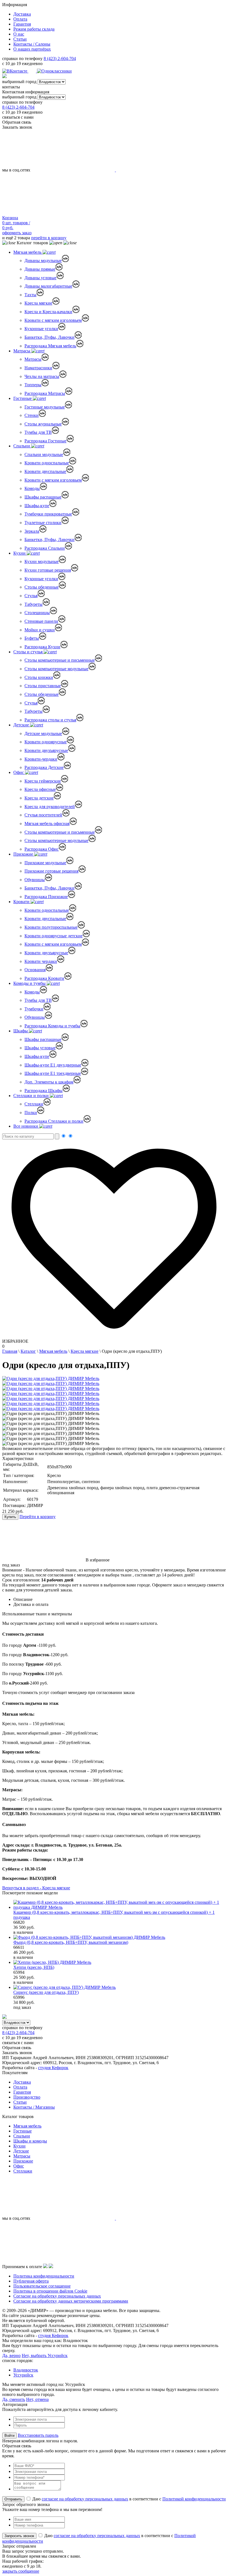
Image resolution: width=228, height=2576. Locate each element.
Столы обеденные (42, 587)
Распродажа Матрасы (45, 393)
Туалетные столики (43, 523)
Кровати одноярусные (46, 742)
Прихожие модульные (45, 863)
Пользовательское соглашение (42, 2286)
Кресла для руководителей (50, 807)
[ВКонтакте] (15, 71)
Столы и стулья (29, 652)
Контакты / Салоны (32, 44)
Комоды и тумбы (30, 983)
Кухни (20, 553)
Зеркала (32, 531)
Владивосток (26, 2370)
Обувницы (35, 880)
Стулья (31, 596)
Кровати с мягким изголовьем (53, 320)
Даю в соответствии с (128, 2499)
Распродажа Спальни (45, 548)
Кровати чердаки (41, 961)
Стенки (32, 415)
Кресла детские (39, 798)
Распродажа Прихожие (46, 897)
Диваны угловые (40, 278)
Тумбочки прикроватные (48, 514)
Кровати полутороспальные (51, 927)
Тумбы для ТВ (38, 432)
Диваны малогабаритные (48, 286)
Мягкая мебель (28, 252)
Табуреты (34, 604)
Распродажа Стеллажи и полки (54, 1121)
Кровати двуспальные (45, 471)
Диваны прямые (40, 269)
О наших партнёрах (32, 49)
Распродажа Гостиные (45, 441)
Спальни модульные (44, 454)
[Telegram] (33, 71)
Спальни (22, 446)
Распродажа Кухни (42, 647)
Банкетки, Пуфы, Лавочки (49, 337)
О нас (19, 34)
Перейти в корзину (38, 1517)
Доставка (22, 14)
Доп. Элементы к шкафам (49, 1082)
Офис (19, 772)
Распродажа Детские (44, 767)
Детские (22, 725)
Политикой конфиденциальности (194, 2499)
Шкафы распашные (43, 497)
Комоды (32, 488)
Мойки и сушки (40, 630)
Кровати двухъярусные (46, 750)
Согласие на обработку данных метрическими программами (71, 2301)
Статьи (20, 39)
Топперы (33, 385)
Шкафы (21, 1031)
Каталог (28, 1351)
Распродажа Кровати (44, 978)
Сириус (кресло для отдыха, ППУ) (46, 1992)
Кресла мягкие (38, 303)
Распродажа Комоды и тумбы (52, 1026)
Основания (35, 970)
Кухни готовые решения (48, 570)
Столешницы (37, 613)
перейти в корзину (49, 238)
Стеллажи (34, 1104)
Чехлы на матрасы (42, 376)
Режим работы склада (34, 29)
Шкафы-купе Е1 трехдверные (53, 1073)
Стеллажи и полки (32, 1096)
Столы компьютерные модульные (56, 669)
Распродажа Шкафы (44, 1091)
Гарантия (22, 24)
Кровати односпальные (47, 463)
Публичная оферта (31, 2281)
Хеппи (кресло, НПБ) (34, 1967)
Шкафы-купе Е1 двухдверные (53, 1065)
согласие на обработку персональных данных (85, 2499)
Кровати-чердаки (41, 759)
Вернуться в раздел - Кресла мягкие (36, 1888)
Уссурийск (23, 2375)
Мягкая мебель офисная (47, 824)
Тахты (30, 295)
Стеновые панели (41, 621)
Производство (27, 2097)
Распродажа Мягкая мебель (50, 346)
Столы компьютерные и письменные (60, 660)
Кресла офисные (40, 789)
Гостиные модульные (45, 407)
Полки (31, 1113)
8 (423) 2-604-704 (60, 58)
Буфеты (32, 638)
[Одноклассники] (54, 71)
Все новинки (26, 1126)
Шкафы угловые (40, 1048)
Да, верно (11, 2355)
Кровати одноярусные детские (54, 936)
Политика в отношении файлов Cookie (50, 2291)
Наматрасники (38, 368)
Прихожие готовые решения (51, 871)
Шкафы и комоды (30, 2141)
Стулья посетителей (43, 815)
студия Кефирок (53, 2068)
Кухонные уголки (41, 329)
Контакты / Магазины (34, 2107)
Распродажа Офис (42, 849)
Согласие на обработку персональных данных (57, 2296)
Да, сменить (14, 2399)
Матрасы (22, 351)
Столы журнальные (43, 424)
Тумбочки (34, 1009)
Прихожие (24, 854)
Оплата (20, 19)
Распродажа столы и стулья (50, 720)
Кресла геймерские (43, 781)
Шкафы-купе (37, 506)
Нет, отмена (37, 2399)
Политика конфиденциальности (44, 2276)
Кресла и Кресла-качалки (48, 312)
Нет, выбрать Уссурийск (45, 2355)
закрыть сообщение (21, 2571)
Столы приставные (43, 686)
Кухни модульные (42, 561)
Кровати (22, 902)
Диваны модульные (43, 261)
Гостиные (23, 398)
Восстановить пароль (38, 2435)
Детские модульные (43, 733)
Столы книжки (39, 677)
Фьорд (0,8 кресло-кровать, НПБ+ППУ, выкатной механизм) (71, 1942)
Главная (10, 1351)
